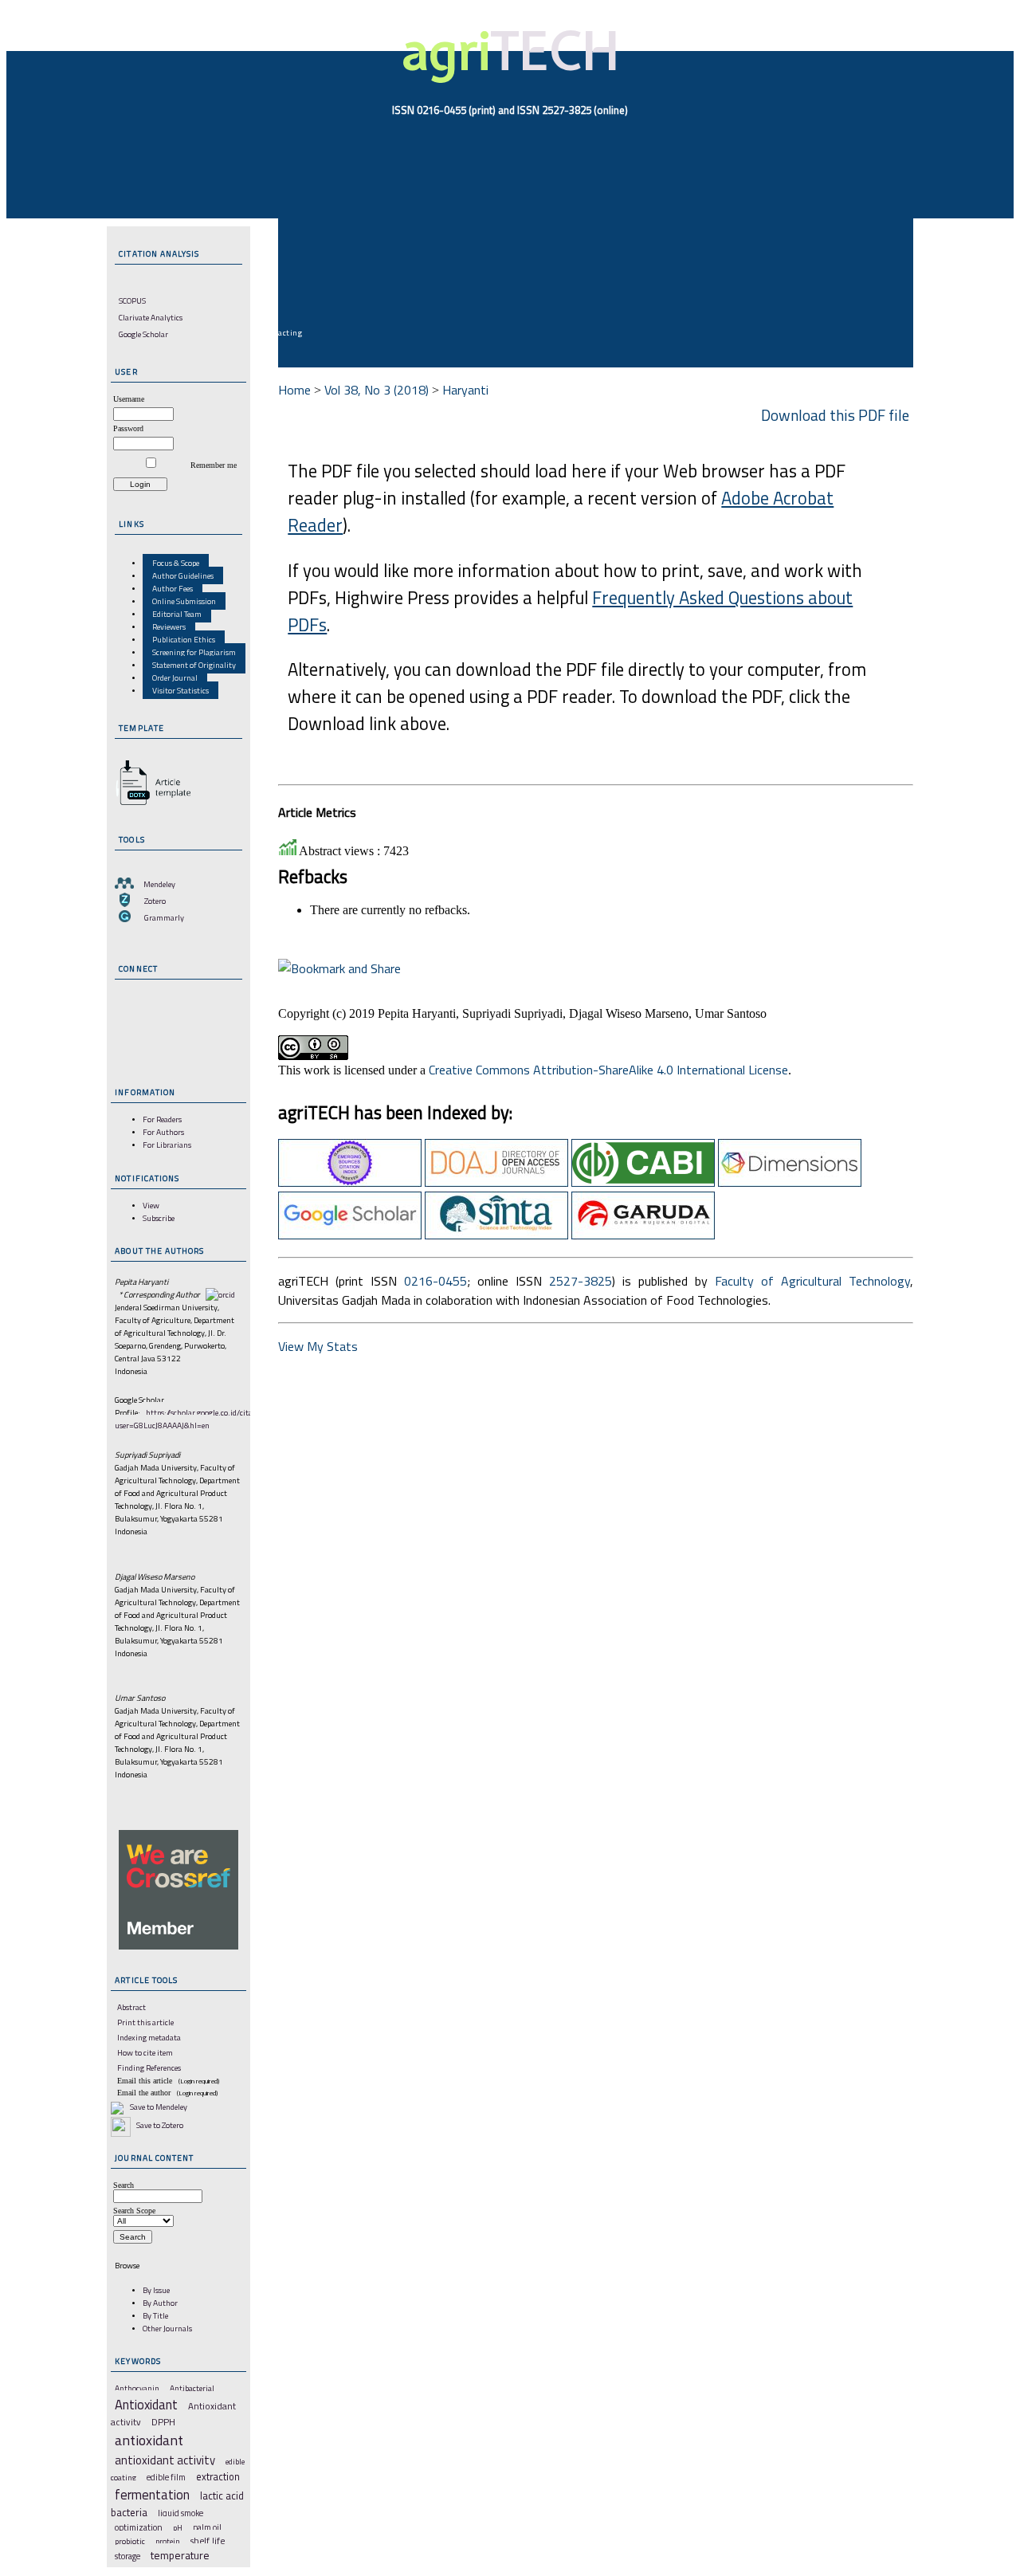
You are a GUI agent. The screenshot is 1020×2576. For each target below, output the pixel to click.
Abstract (131, 2007)
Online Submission (184, 601)
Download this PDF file (835, 415)
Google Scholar (143, 334)
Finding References (149, 2067)
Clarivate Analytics (151, 317)
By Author (160, 2303)
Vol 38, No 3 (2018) (377, 390)
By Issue (156, 2290)
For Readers (162, 1119)
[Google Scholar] (350, 1235)
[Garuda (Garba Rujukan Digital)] (643, 1235)
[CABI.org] (643, 1182)
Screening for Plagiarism (194, 652)
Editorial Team (177, 614)
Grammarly (164, 917)
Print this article (145, 2022)
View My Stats (318, 1346)
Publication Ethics (184, 639)
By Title (155, 2315)
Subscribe (159, 1218)
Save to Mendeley (159, 2107)
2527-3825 (581, 1281)
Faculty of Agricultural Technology (812, 1281)
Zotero (155, 901)
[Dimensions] (790, 1182)
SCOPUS (132, 300)
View (151, 1205)
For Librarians (167, 1145)
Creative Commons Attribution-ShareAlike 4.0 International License (608, 1070)
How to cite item (145, 2052)
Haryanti (465, 390)
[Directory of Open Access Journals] (496, 1182)
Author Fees (173, 588)
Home (294, 390)
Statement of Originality (194, 665)
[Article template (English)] (151, 805)
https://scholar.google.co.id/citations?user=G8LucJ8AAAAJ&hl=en (194, 1419)
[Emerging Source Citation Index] (350, 1182)
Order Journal (175, 677)
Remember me (214, 465)
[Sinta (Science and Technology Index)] (496, 1235)
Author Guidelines (183, 575)
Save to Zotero (159, 2125)
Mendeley (159, 884)
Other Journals (167, 2328)
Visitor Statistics (180, 690)
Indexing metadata (149, 2037)
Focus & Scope (176, 563)
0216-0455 (435, 1281)
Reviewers (169, 626)
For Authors (163, 1132)
